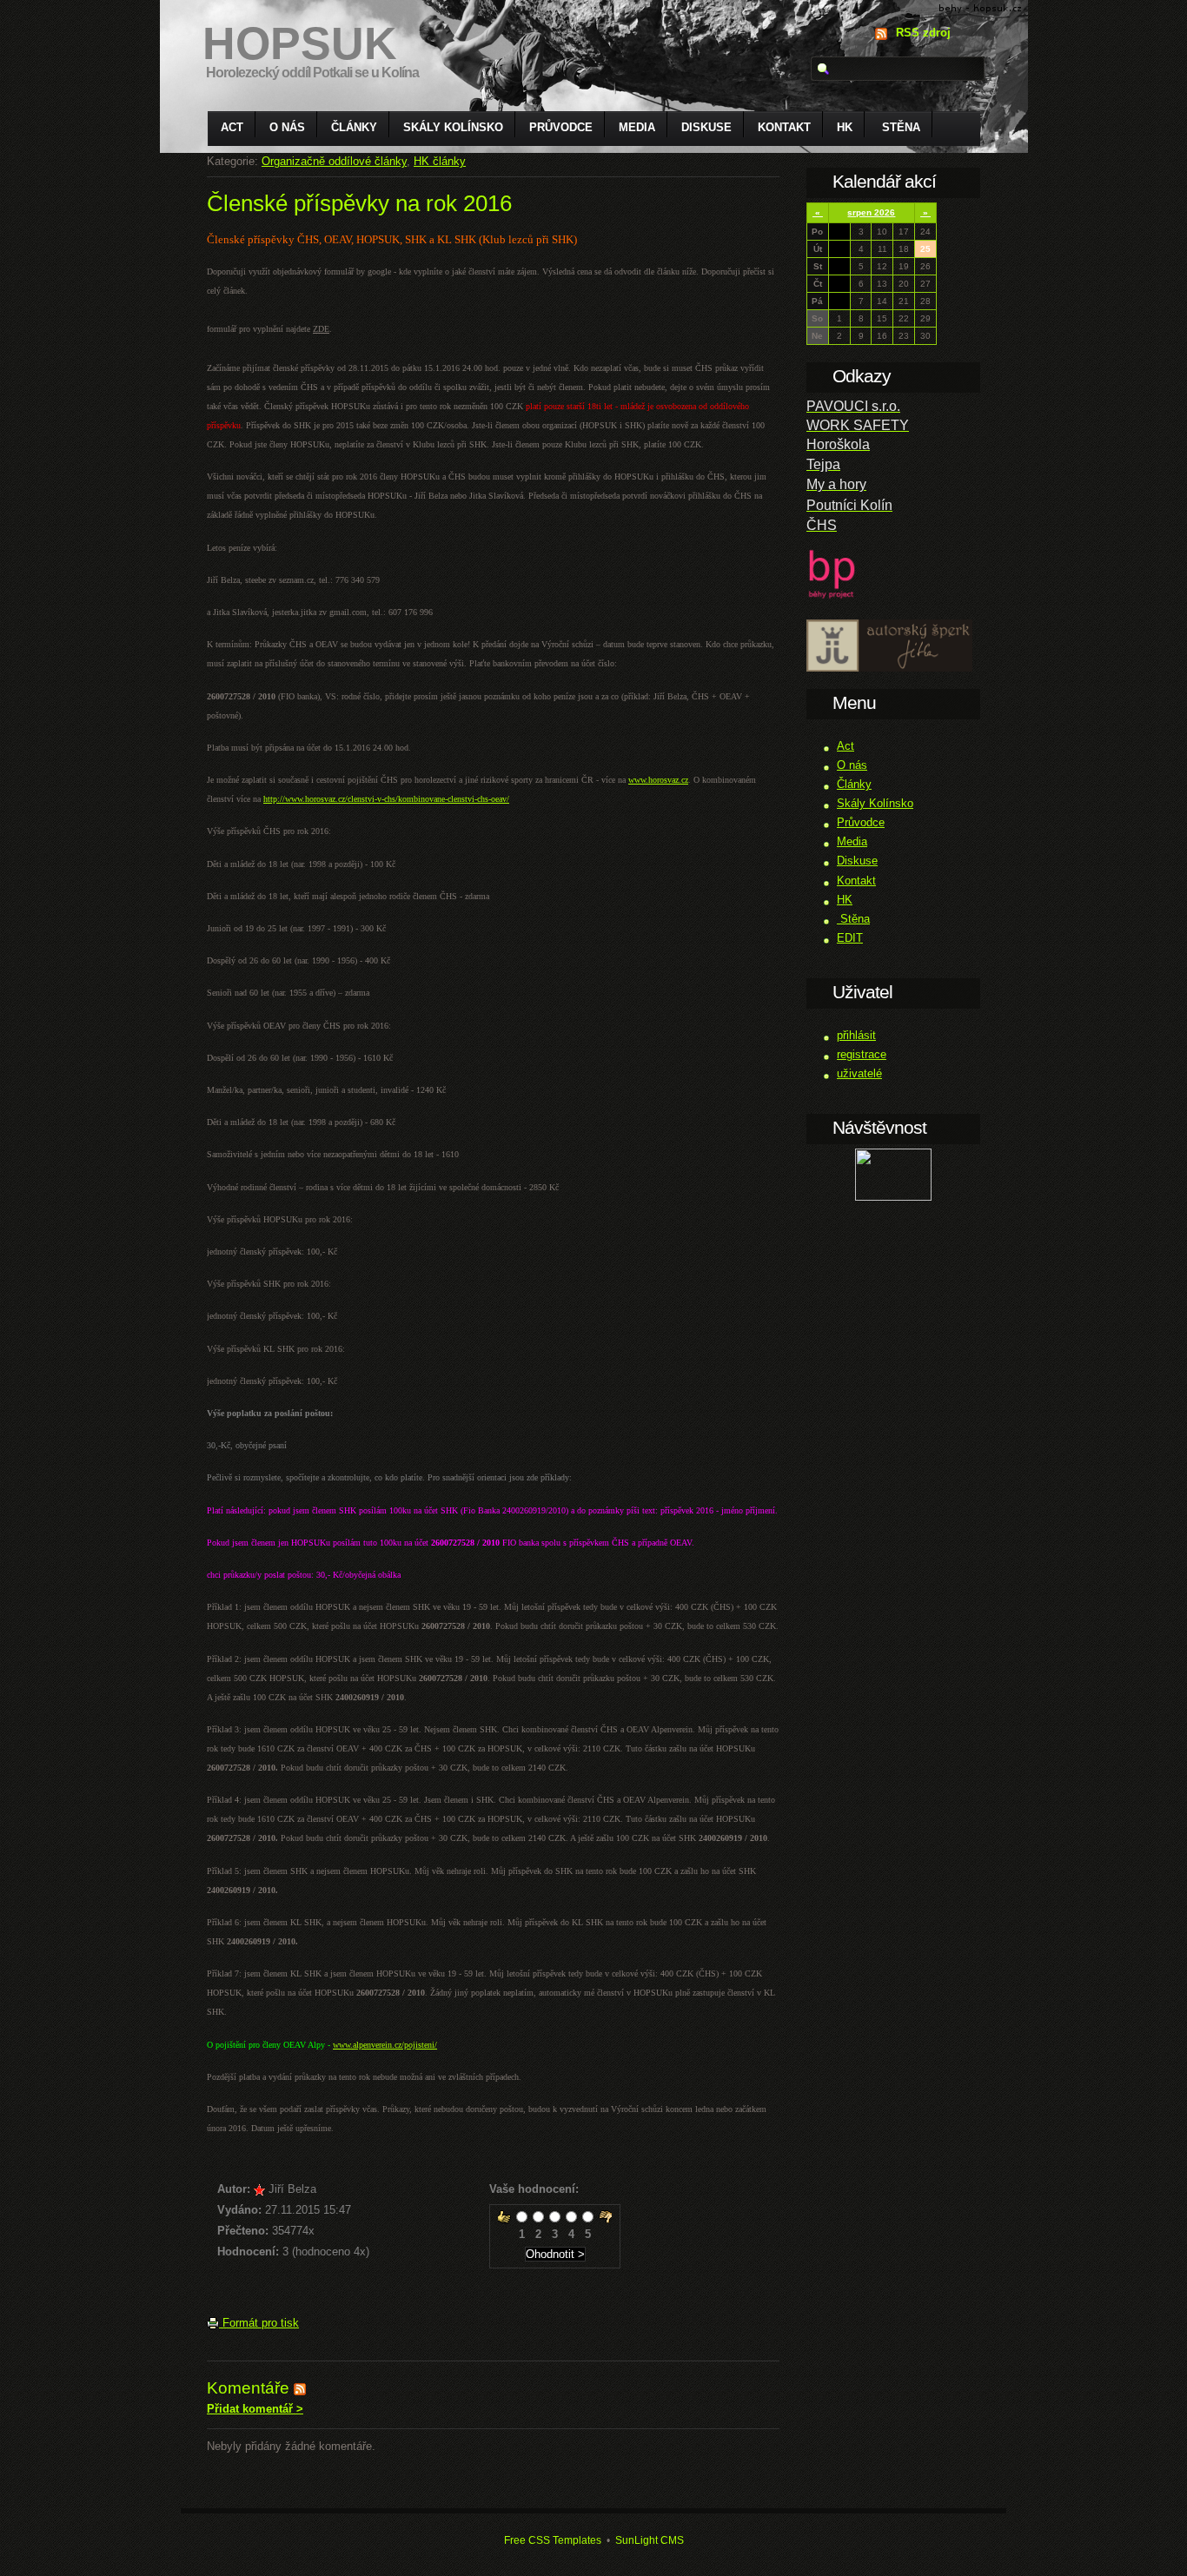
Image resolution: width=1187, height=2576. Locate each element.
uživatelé (859, 1073)
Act (232, 127)
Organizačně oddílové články (334, 161)
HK (845, 127)
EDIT (850, 938)
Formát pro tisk (259, 2323)
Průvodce (561, 127)
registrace (862, 1054)
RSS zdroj (923, 33)
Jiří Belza (292, 2189)
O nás (287, 127)
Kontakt (784, 127)
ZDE (321, 329)
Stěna (899, 127)
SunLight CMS (650, 2540)
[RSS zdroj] (300, 2388)
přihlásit (856, 1035)
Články (354, 127)
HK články (440, 161)
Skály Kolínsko (453, 127)
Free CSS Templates (553, 2540)
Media (637, 127)
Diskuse (706, 127)
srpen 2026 (871, 212)
